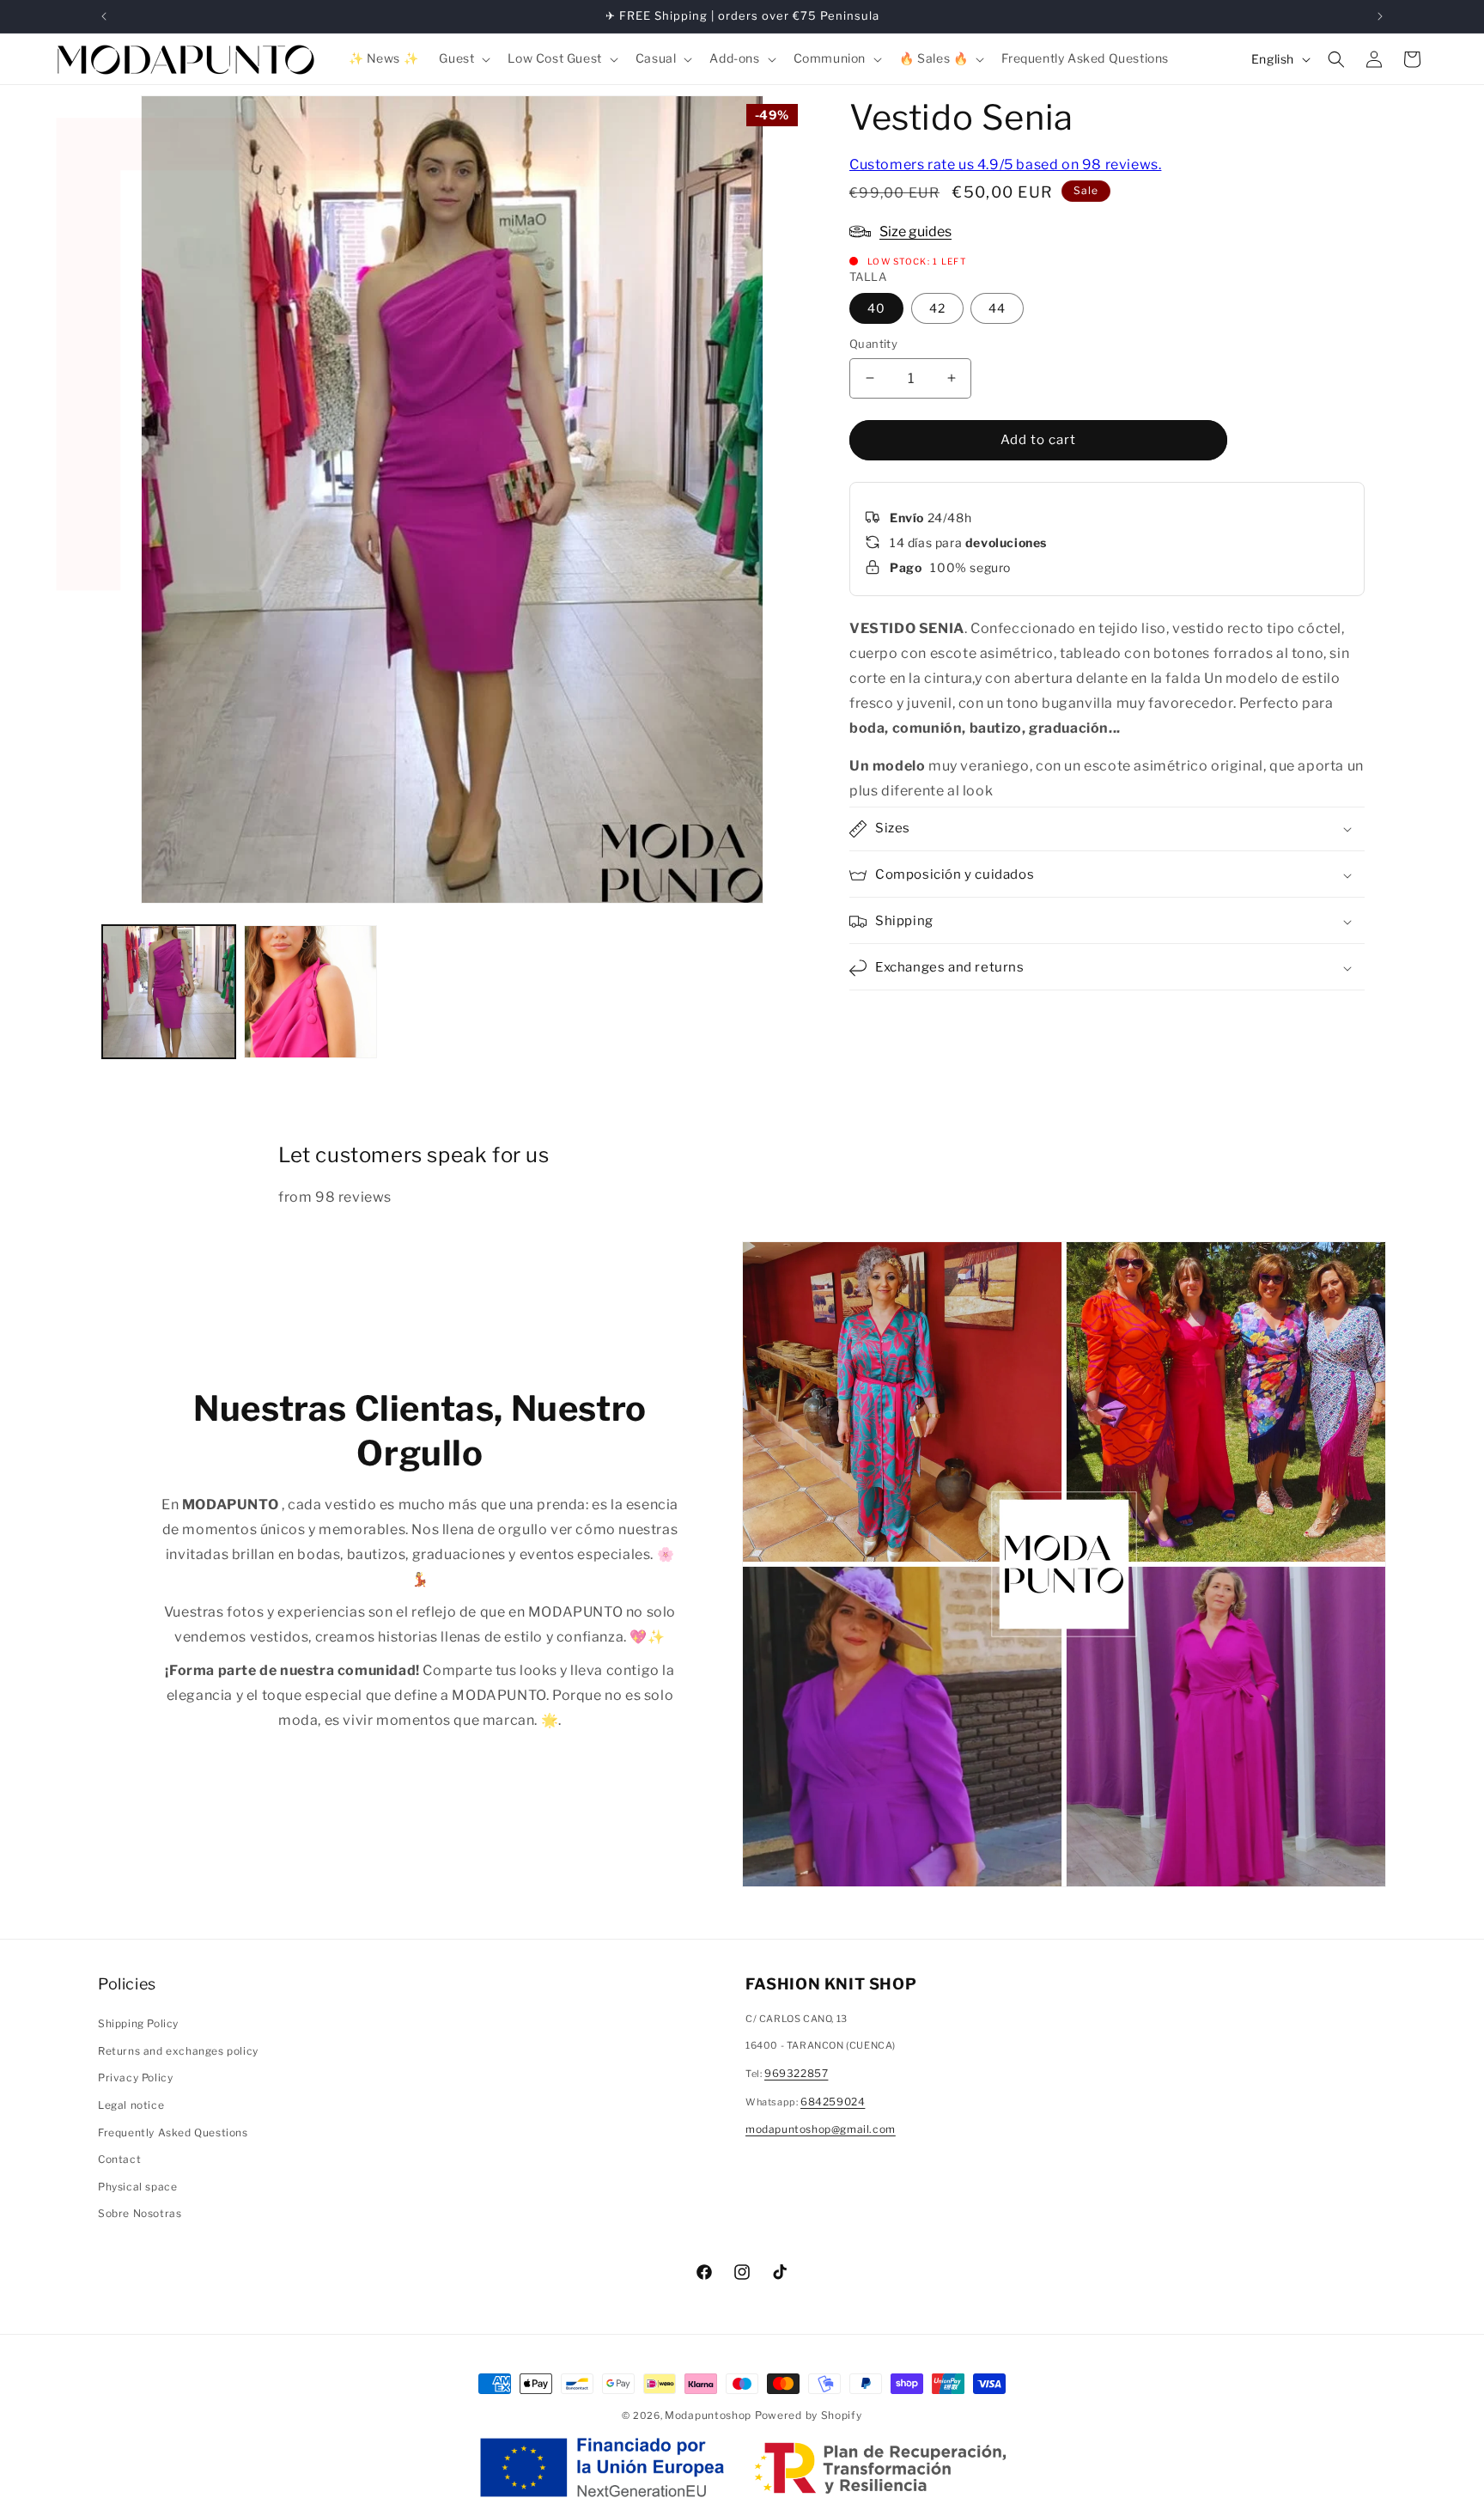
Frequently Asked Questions (173, 2132)
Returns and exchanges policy (178, 2051)
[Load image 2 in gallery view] (310, 992)
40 (876, 308)
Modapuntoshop (708, 2415)
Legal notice (131, 2105)
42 (937, 308)
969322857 (796, 2073)
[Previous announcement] (104, 16)
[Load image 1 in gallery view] (169, 992)
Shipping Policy (138, 2023)
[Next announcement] (1380, 16)
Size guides (915, 232)
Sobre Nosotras (140, 2213)
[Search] (1336, 59)
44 (997, 308)
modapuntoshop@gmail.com (821, 2129)
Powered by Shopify (809, 2415)
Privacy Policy (135, 2077)
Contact (119, 2159)
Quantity (873, 344)
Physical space (137, 2187)
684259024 (833, 2102)
